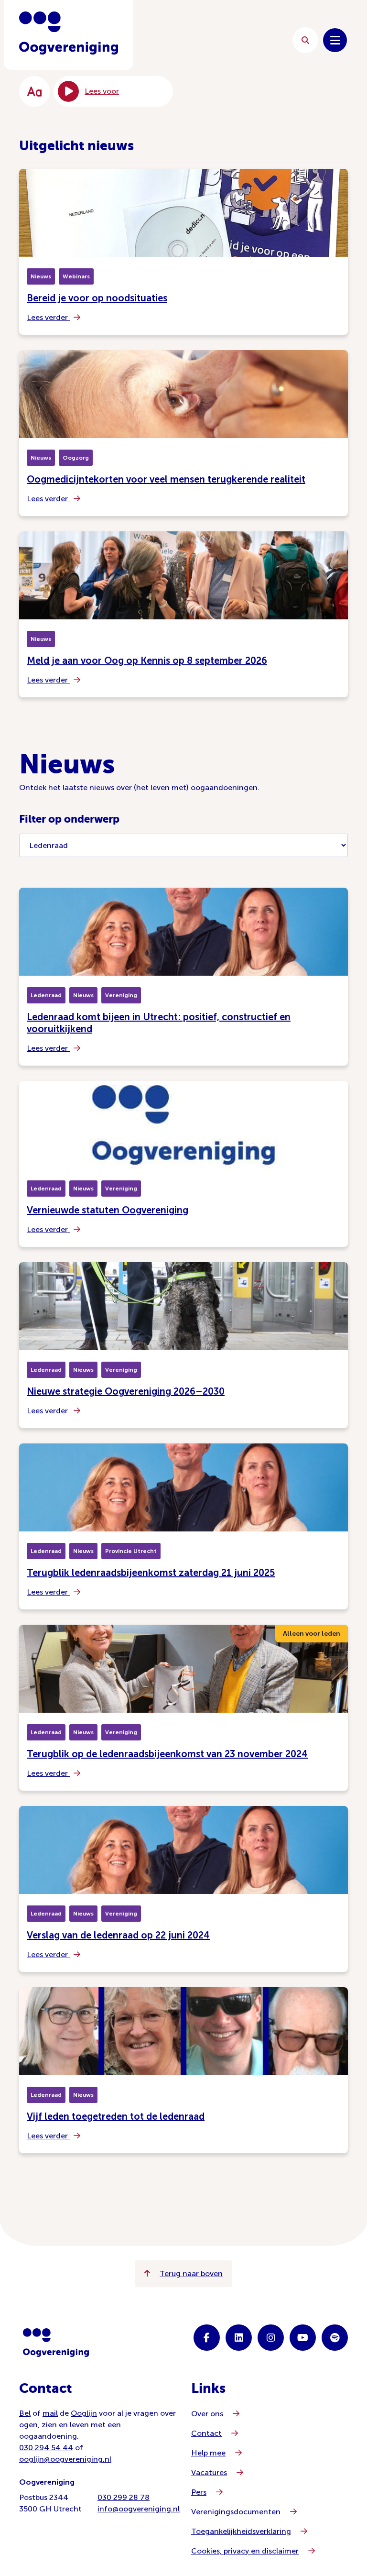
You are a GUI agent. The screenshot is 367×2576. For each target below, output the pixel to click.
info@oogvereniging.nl (139, 2509)
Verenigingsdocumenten (236, 2512)
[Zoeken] (305, 40)
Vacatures (209, 2472)
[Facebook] (207, 2338)
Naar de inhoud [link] (212, 40)
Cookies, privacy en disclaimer (245, 2551)
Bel (25, 2413)
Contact (206, 2433)
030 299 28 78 (124, 2497)
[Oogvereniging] (56, 2343)
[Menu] (335, 40)
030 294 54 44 (46, 2448)
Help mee (208, 2453)
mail (50, 2413)
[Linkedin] (239, 2338)
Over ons (207, 2414)
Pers (199, 2492)
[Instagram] (271, 2338)
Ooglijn (84, 2413)
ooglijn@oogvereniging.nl (65, 2459)
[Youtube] (303, 2338)
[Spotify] (335, 2338)
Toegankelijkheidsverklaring (241, 2531)
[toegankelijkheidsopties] (34, 91)
